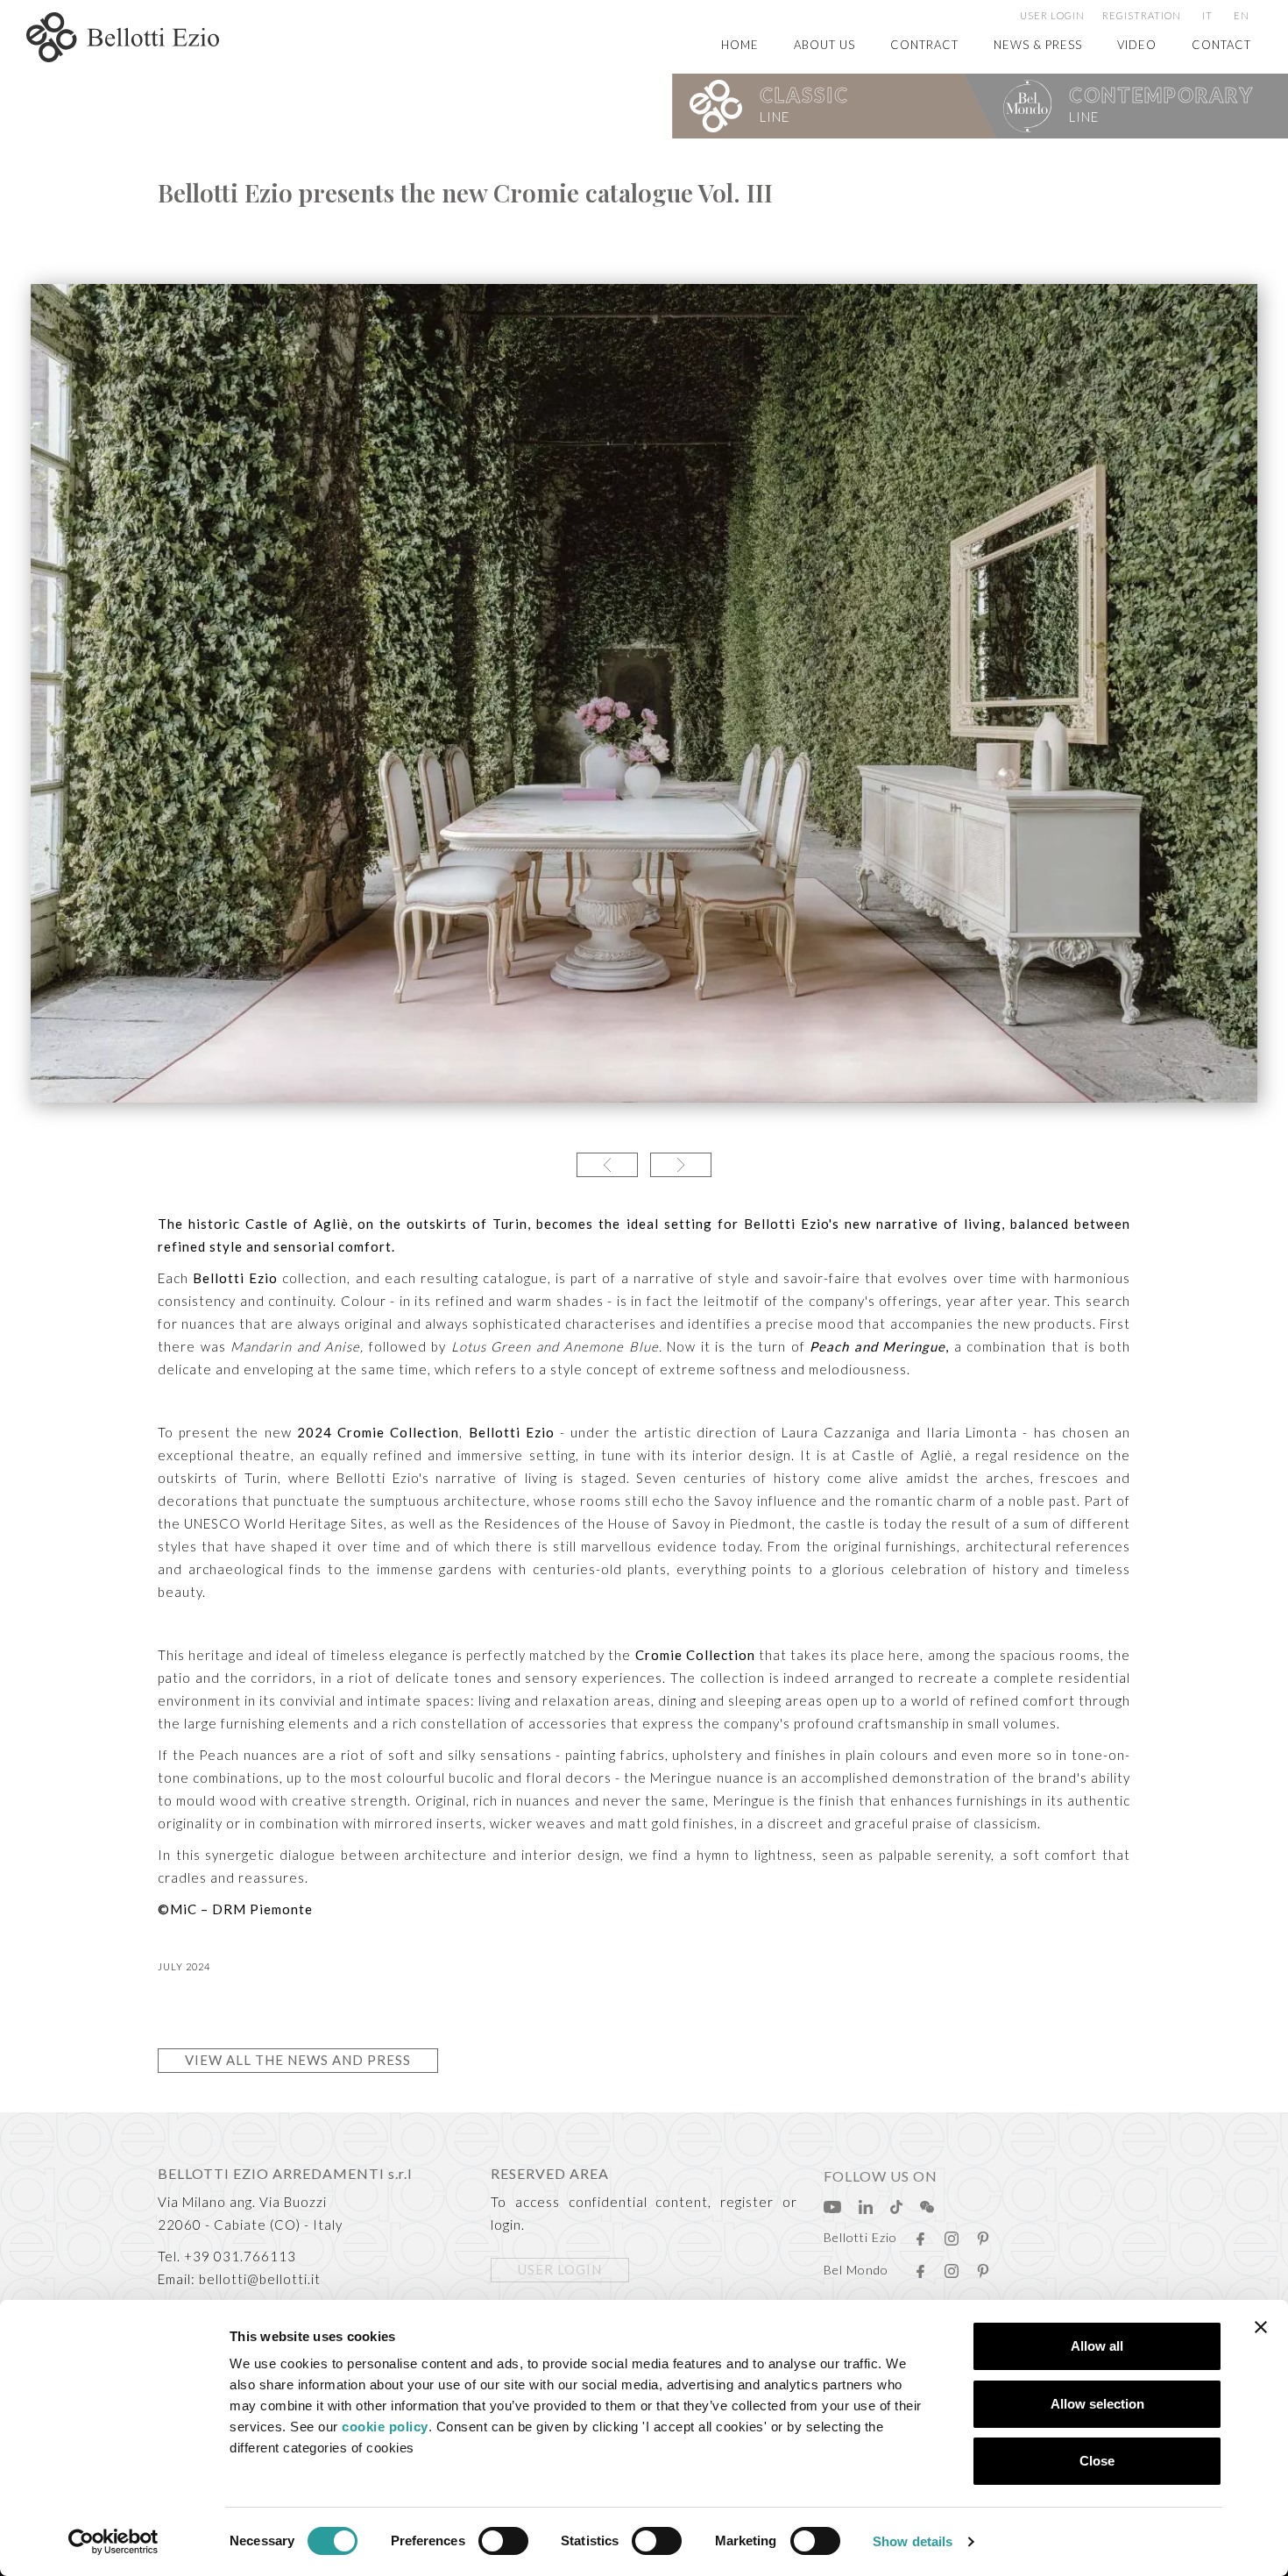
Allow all (1097, 2346)
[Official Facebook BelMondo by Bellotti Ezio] (920, 2266)
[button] (607, 1165)
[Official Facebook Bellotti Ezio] (920, 2233)
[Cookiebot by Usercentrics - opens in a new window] (113, 2542)
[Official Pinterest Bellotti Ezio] (983, 2233)
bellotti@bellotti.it (260, 2279)
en (1242, 15)
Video (1137, 45)
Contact (1221, 45)
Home (740, 45)
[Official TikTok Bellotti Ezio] (896, 2202)
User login (1052, 15)
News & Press (1038, 45)
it (1207, 15)
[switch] (503, 2541)
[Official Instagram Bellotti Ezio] (952, 2233)
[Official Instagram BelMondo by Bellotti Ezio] (952, 2266)
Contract (924, 45)
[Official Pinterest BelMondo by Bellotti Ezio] (983, 2266)
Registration (1142, 15)
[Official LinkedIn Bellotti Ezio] (866, 2202)
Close (1097, 2461)
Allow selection (1097, 2404)
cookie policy (385, 2427)
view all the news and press (298, 2060)
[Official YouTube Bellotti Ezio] (832, 2202)
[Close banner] (1261, 2327)
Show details (913, 2541)
